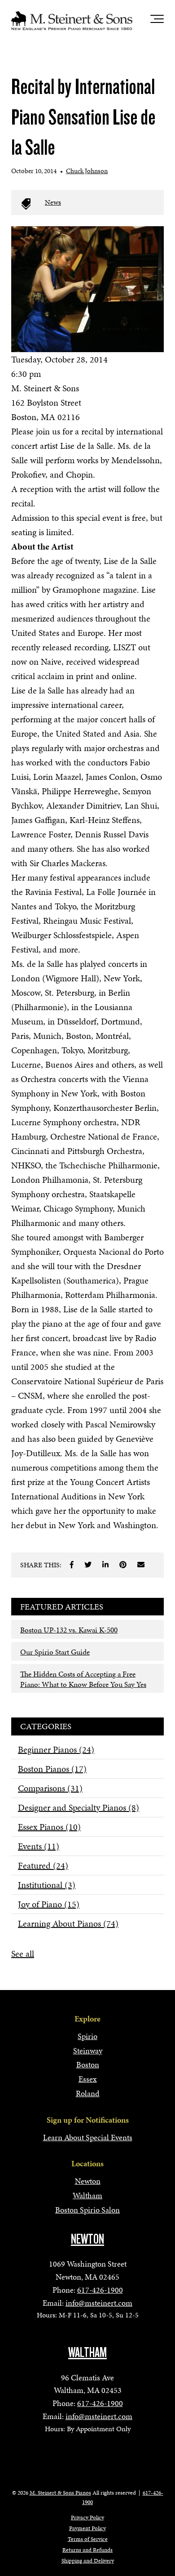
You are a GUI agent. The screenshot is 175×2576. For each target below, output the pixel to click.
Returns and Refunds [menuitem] (87, 2550)
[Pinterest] (123, 1565)
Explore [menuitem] (87, 2019)
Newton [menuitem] (88, 2181)
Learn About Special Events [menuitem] (88, 2137)
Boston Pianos (52, 1769)
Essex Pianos (49, 1827)
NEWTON (87, 2239)
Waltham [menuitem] (87, 2195)
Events (39, 1846)
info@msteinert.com (99, 2303)
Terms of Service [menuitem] (88, 2539)
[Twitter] (88, 1565)
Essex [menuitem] (88, 2079)
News (53, 202)
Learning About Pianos (68, 1923)
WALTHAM (87, 2352)
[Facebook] (72, 1565)
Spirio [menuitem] (87, 2036)
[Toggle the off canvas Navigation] (157, 21)
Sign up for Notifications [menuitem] (88, 2120)
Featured (43, 1865)
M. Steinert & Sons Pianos (60, 2493)
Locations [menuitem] (87, 2163)
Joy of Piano (49, 1904)
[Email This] (141, 1565)
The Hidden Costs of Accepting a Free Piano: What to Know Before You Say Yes (83, 1679)
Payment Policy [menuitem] (87, 2528)
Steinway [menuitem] (88, 2051)
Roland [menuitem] (88, 2093)
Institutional (47, 1885)
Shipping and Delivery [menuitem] (88, 2561)
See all (23, 1954)
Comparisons (50, 1788)
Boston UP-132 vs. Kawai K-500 (69, 1630)
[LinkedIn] (105, 1565)
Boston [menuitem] (88, 2064)
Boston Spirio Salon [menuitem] (87, 2210)
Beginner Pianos (56, 1749)
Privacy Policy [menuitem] (87, 2518)
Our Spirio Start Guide (55, 1652)
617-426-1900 (100, 2290)
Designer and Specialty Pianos (79, 1807)
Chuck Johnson (87, 171)
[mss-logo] (72, 21)
